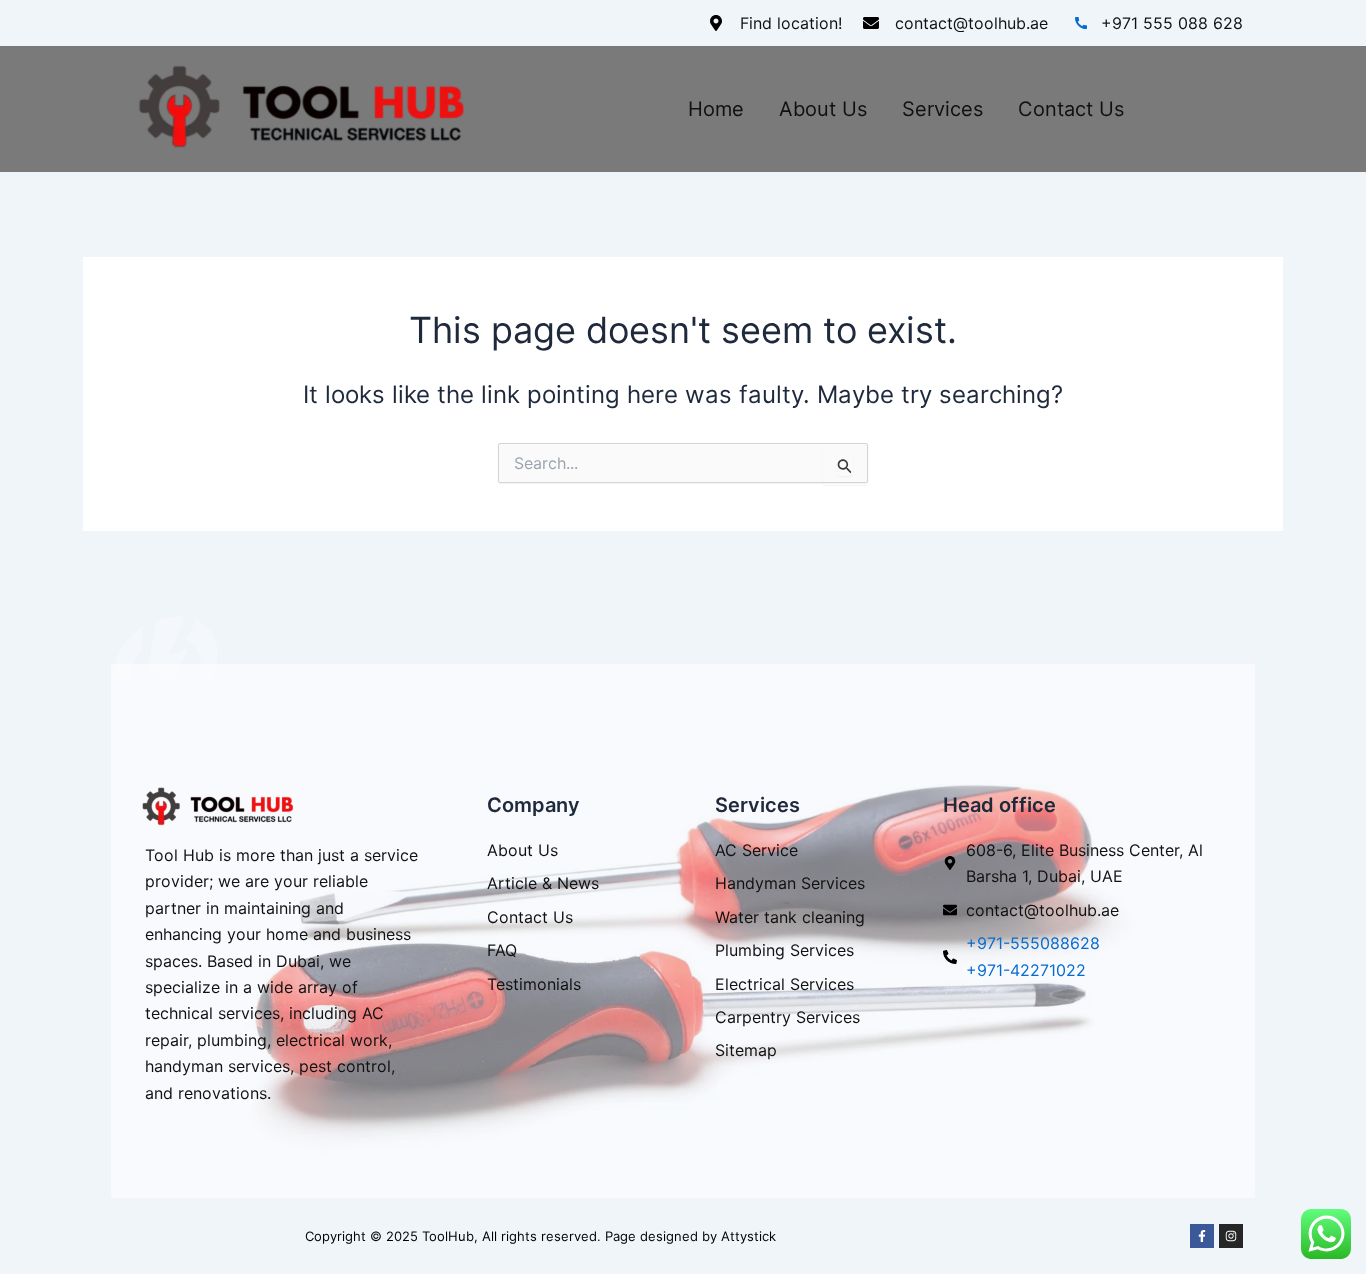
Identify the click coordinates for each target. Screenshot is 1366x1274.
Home (716, 109)
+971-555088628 (1033, 943)
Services (942, 109)
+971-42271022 (1026, 970)
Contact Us (1071, 109)
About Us (823, 109)
